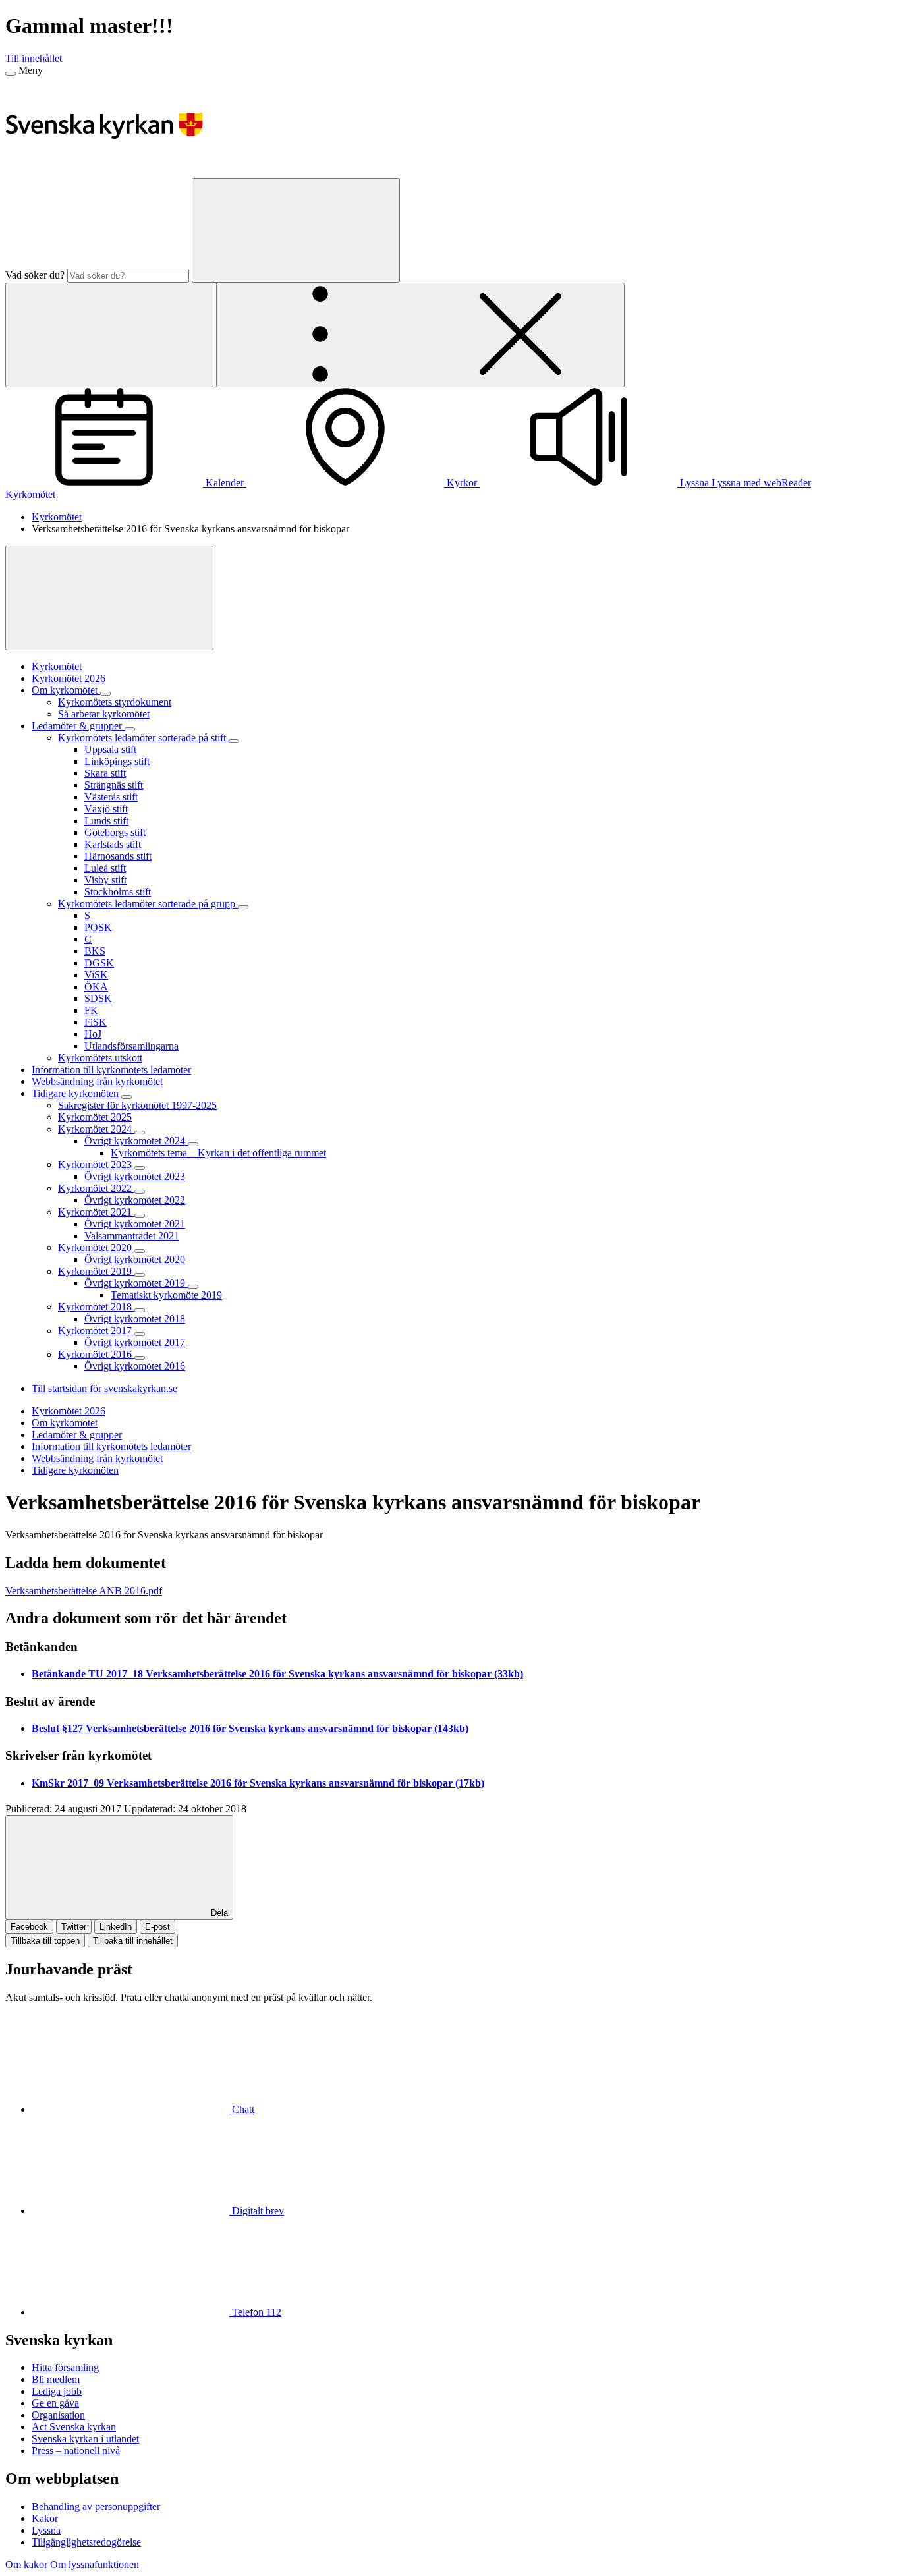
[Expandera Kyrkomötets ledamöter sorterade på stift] (234, 741)
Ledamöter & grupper (77, 1435)
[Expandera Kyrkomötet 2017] (140, 1334)
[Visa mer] (109, 598)
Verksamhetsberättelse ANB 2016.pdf (84, 1591)
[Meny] (11, 74)
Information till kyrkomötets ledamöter (111, 1446)
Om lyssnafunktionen (95, 2564)
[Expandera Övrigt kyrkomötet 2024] (193, 1144)
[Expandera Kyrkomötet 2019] (140, 1275)
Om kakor (28, 2564)
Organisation (58, 2415)
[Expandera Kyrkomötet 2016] (140, 1358)
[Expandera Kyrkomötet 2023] (140, 1168)
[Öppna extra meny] (420, 335)
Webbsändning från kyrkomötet (97, 1458)
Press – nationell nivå (76, 2450)
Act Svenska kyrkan (74, 2427)
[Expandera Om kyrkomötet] (105, 694)
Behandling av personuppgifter (96, 2506)
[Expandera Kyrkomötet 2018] (140, 1310)
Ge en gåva (55, 2403)
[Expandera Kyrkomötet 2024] (140, 1133)
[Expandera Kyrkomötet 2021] (140, 1216)
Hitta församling (65, 2367)
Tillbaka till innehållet (133, 1941)
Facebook (29, 1927)
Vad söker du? (35, 275)
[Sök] (296, 230)
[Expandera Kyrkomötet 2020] (140, 1251)
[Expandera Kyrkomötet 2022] (140, 1192)
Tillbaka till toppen (45, 1941)
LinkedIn (116, 1927)
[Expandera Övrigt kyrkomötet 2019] (193, 1287)
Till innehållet (34, 58)
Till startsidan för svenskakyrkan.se (104, 1388)
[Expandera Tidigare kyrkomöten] (127, 1097)
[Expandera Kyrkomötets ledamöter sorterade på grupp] (243, 907)
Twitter (74, 1927)
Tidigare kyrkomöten (75, 1470)
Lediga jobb (57, 2391)
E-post (157, 1927)
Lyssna (46, 2530)
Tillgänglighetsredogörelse (86, 2542)
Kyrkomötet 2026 (69, 1411)
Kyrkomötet (30, 494)
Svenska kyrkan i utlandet (85, 2439)
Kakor (45, 2518)
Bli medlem (56, 2379)
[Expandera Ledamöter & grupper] (130, 729)
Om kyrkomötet (65, 1423)
